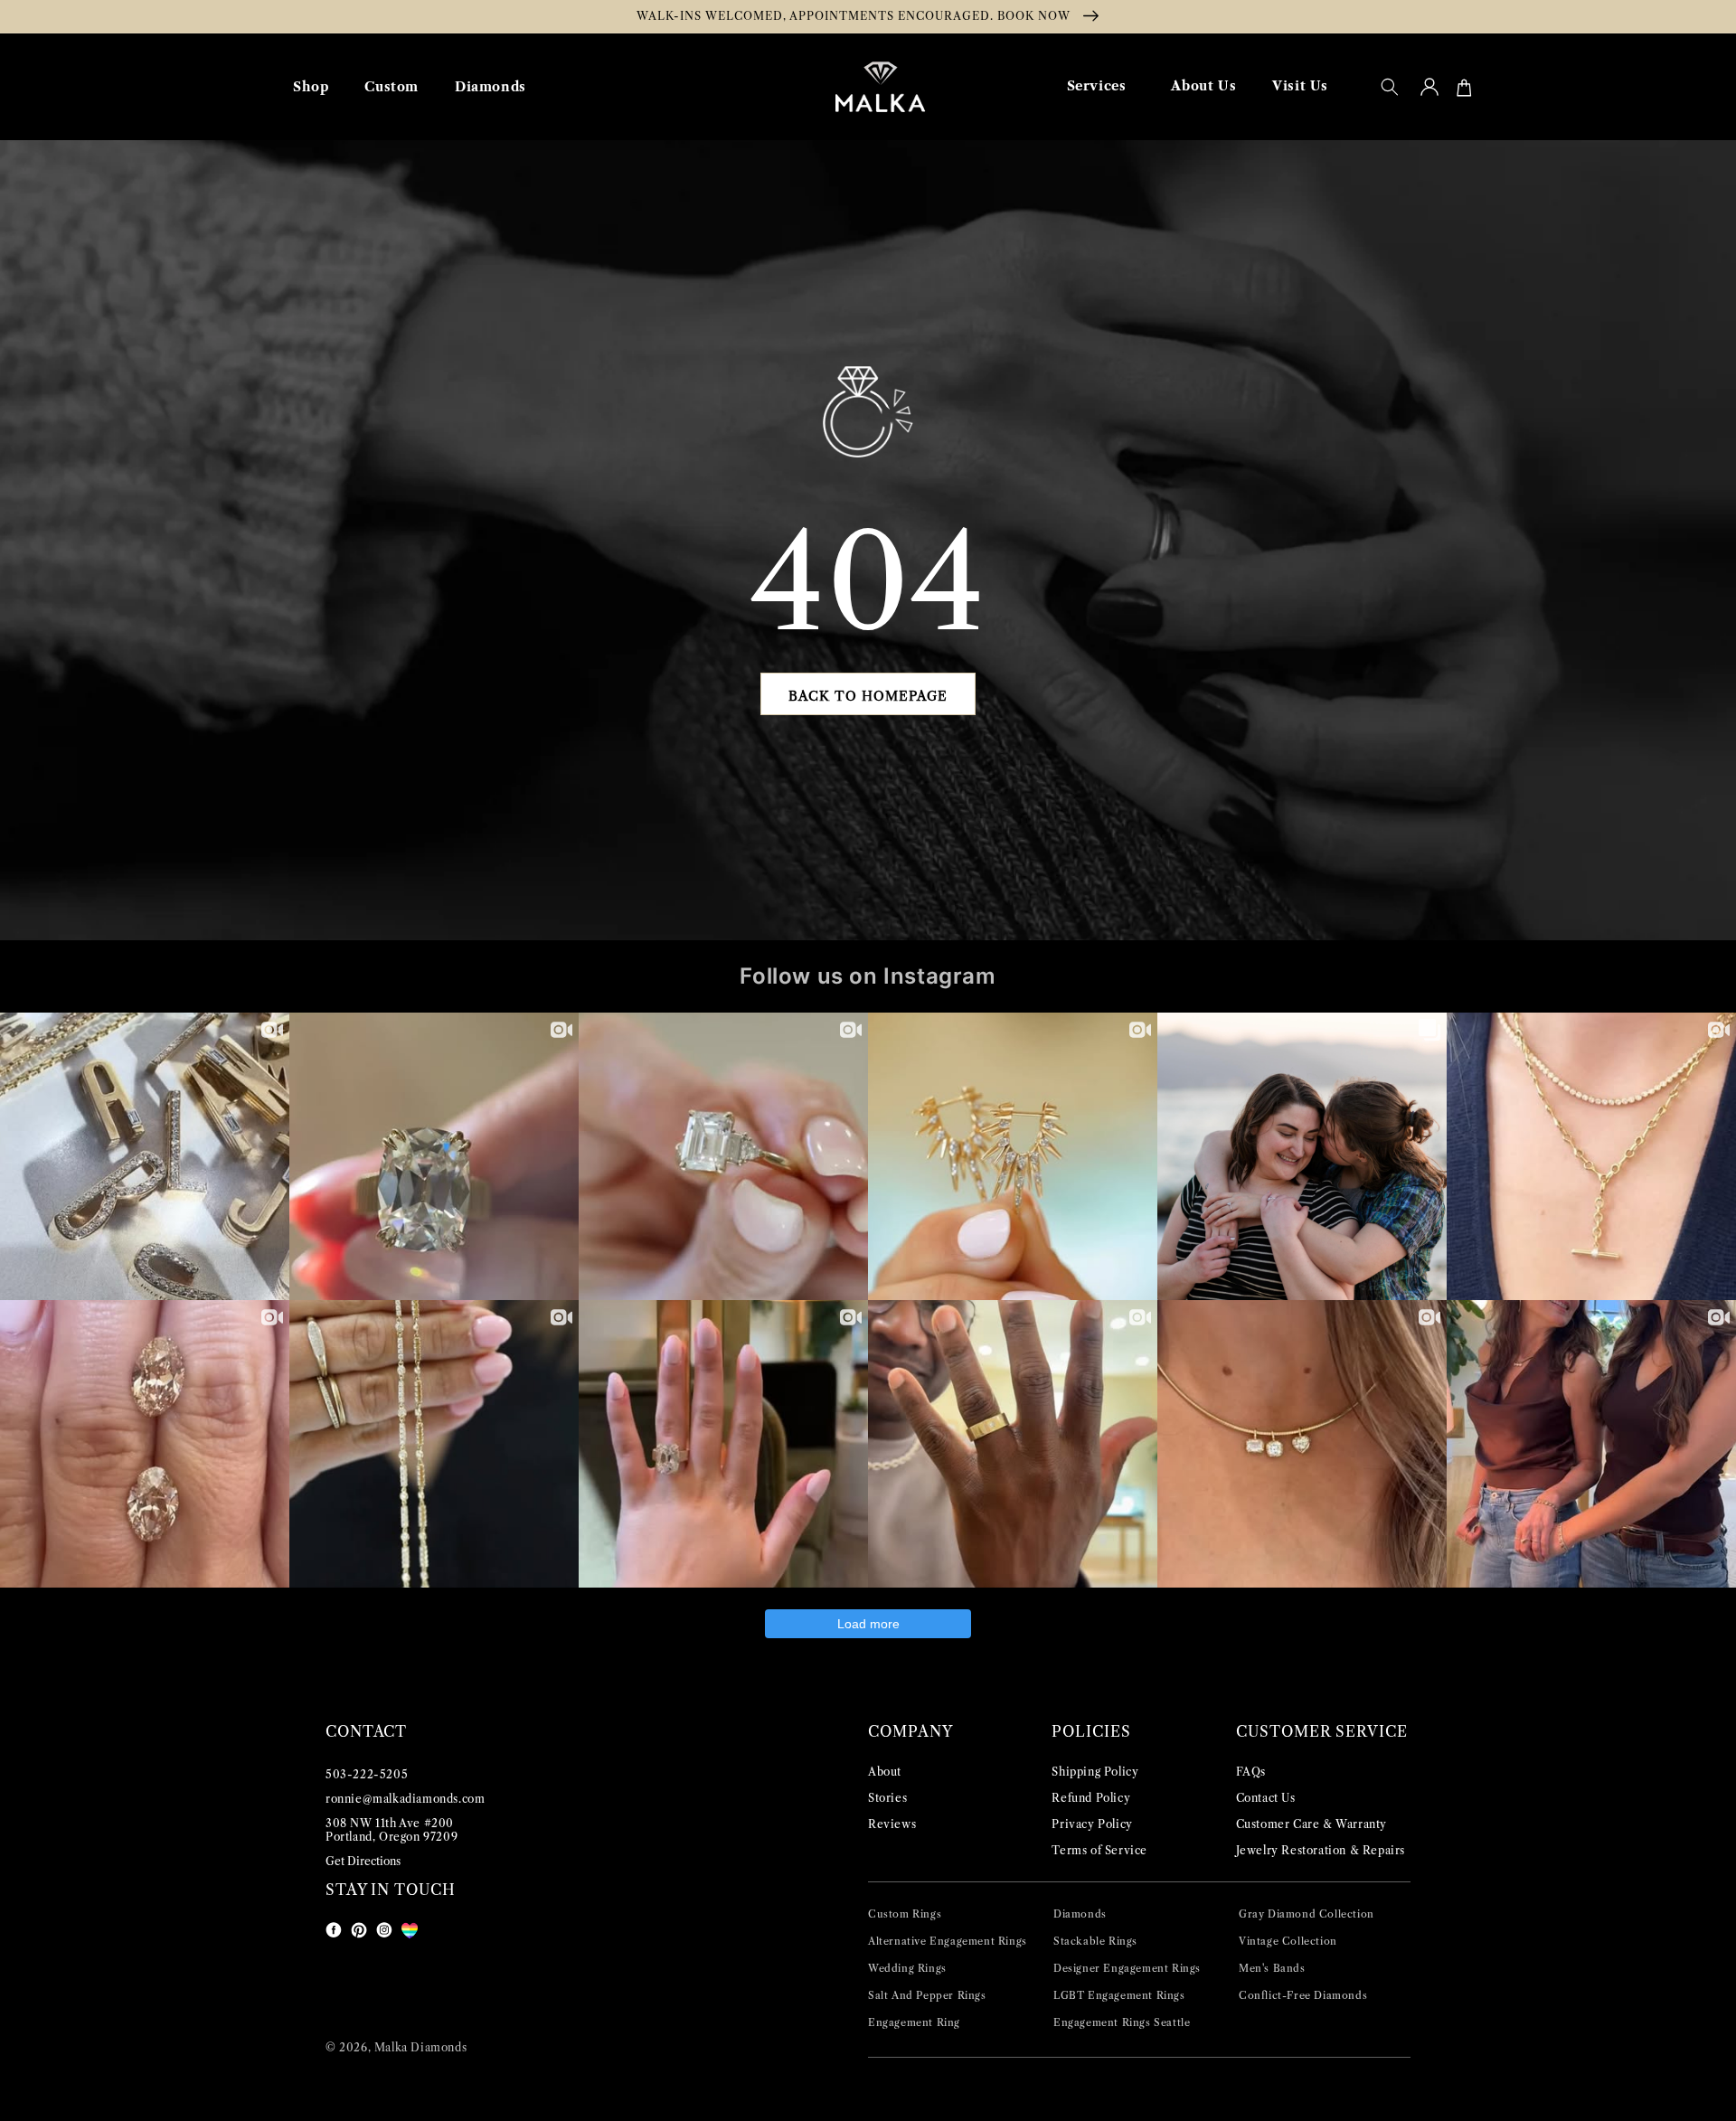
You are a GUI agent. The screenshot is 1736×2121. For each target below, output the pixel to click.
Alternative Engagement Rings (948, 1941)
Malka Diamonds (420, 2047)
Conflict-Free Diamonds (1303, 1995)
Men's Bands (1272, 1968)
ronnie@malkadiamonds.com (405, 1799)
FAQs (1251, 1772)
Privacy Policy (1092, 1824)
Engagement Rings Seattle (1122, 2022)
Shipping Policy (1095, 1772)
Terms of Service (1099, 1850)
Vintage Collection (1288, 1941)
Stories (887, 1798)
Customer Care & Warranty (1311, 1824)
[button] (1390, 87)
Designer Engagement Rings (1127, 1968)
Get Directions (363, 1861)
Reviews (892, 1824)
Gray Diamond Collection (1307, 1914)
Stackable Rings (1095, 1941)
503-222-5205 (367, 1774)
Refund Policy (1091, 1798)
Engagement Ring (914, 2022)
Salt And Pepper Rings (927, 1995)
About (885, 1772)
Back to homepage (868, 696)
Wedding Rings (907, 1968)
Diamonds (1080, 1914)
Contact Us (1266, 1798)
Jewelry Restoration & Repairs (1321, 1850)
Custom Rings (905, 1914)
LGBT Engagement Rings (1119, 1995)
